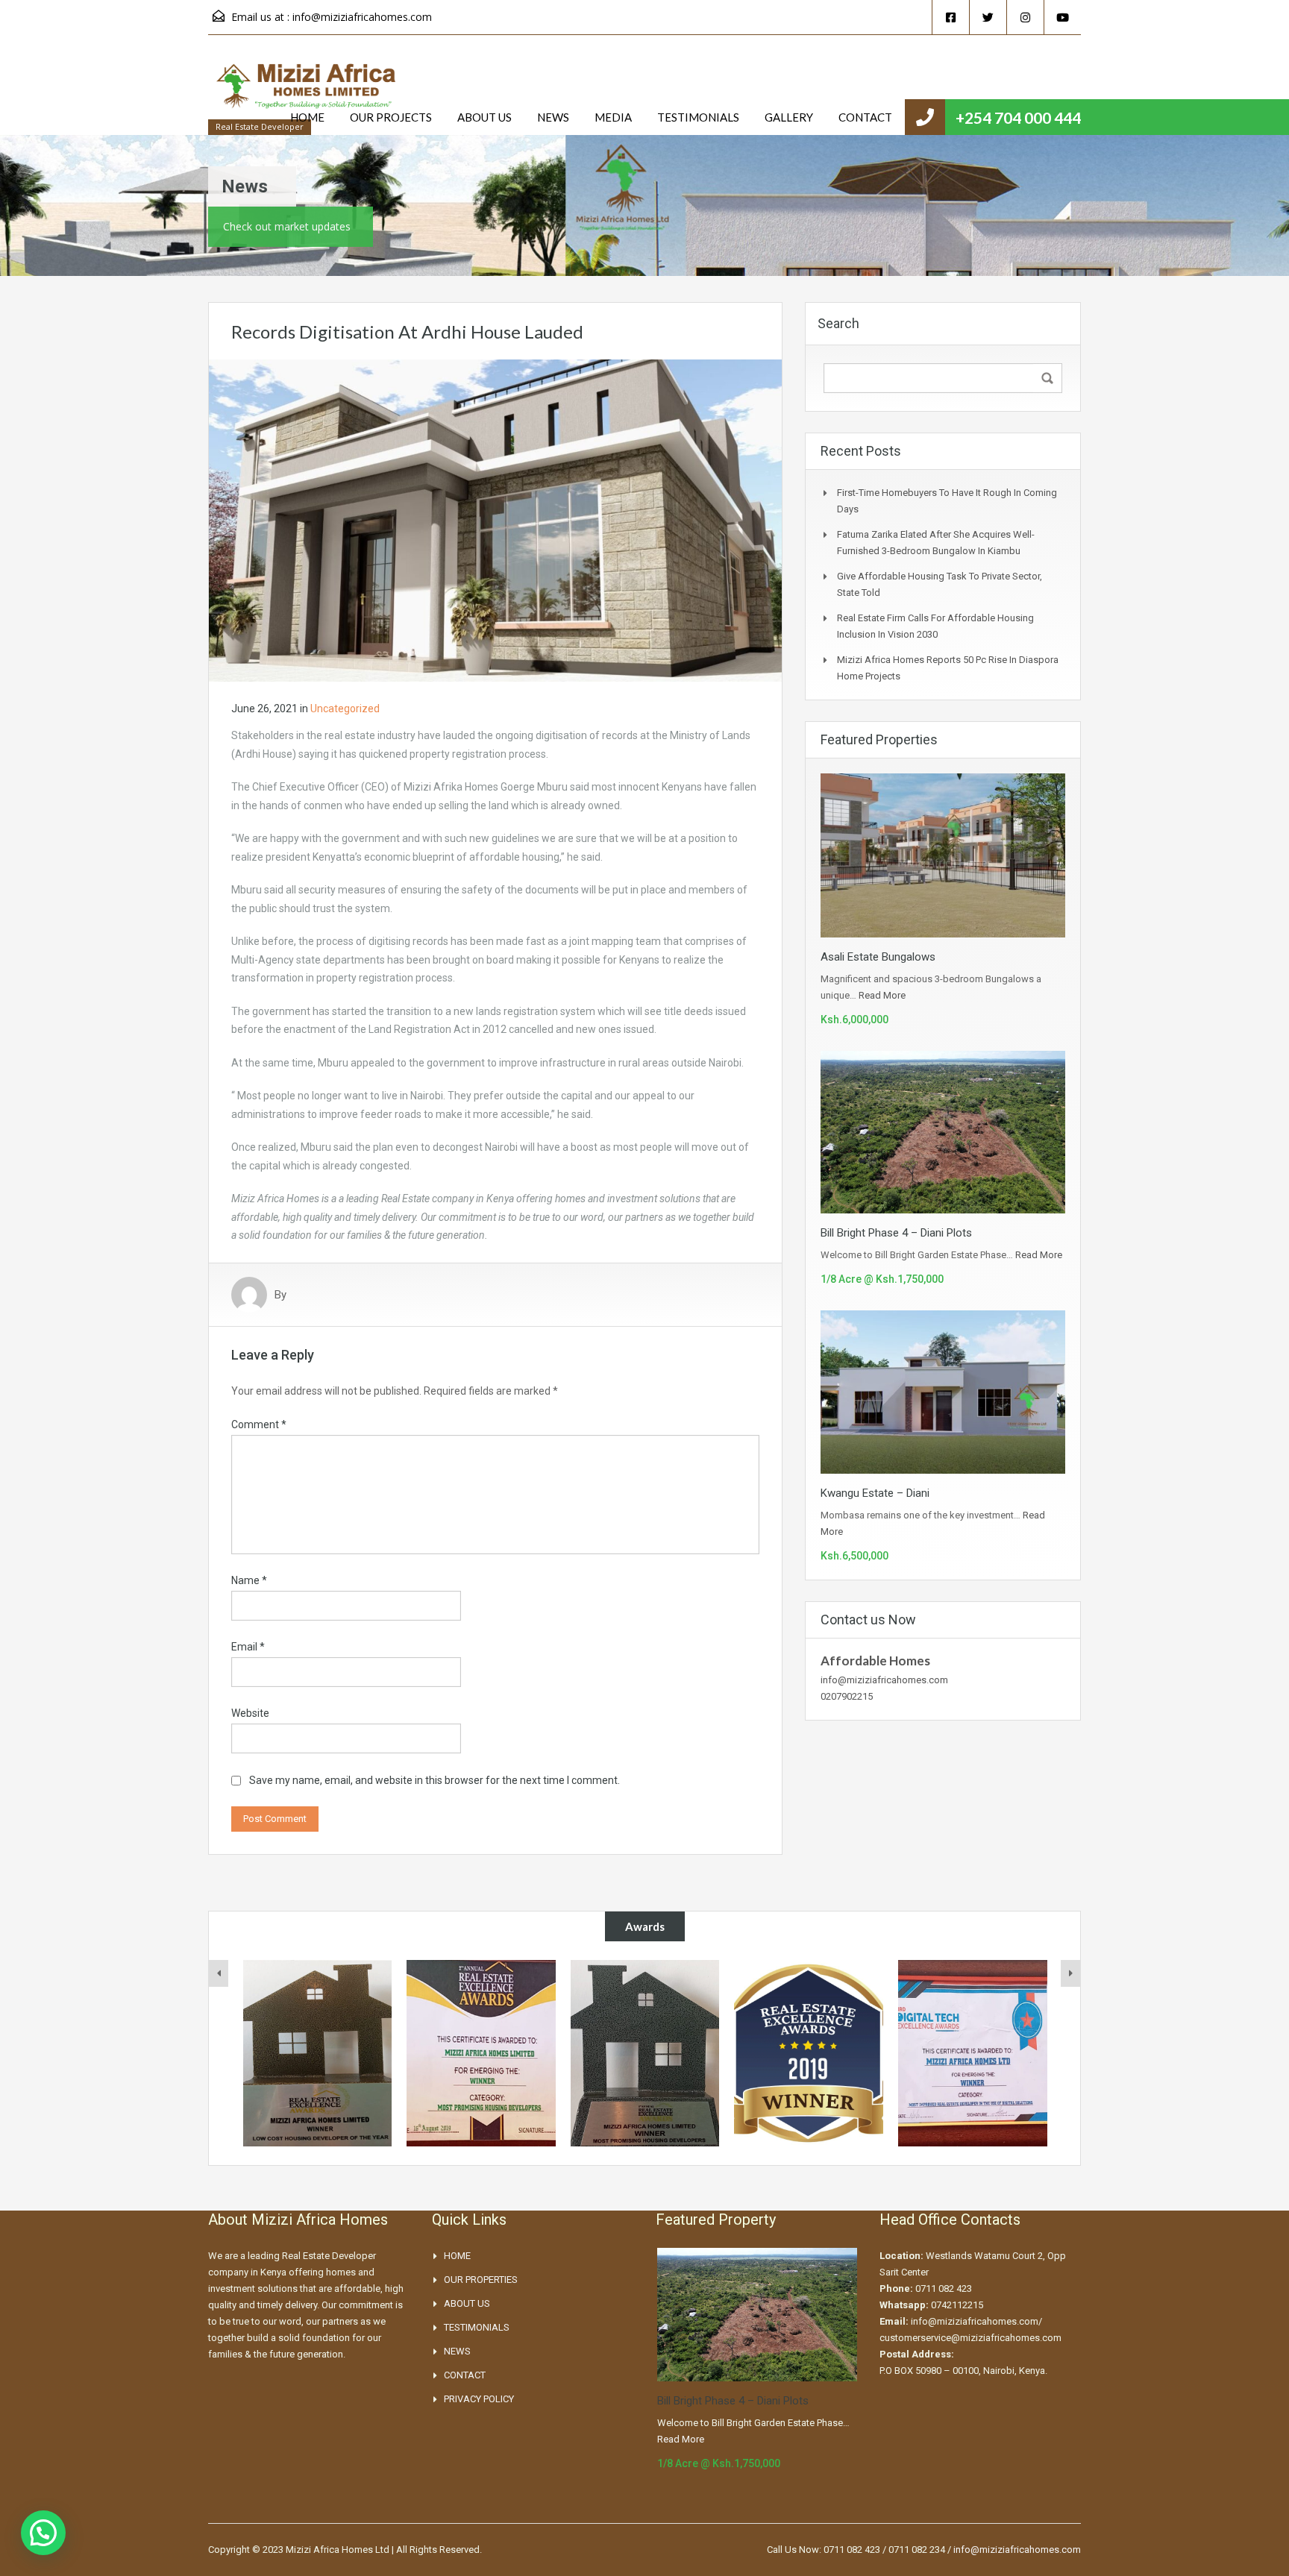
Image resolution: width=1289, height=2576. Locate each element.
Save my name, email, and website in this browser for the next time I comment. (435, 1780)
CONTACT (865, 117)
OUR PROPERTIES (481, 2280)
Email (248, 1647)
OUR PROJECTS (391, 117)
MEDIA (613, 117)
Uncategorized (345, 709)
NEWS (553, 117)
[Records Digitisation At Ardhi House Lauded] (495, 520)
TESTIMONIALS (698, 117)
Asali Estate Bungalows (878, 957)
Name (249, 1580)
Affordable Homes (875, 1661)
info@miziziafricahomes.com (362, 17)
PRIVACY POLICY (479, 2399)
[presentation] (219, 1973)
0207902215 (847, 1696)
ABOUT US (484, 117)
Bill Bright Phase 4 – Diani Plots (896, 1233)
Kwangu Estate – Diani (875, 1493)
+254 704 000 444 (1018, 117)
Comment (259, 1424)
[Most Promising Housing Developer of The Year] (317, 2053)
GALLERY (789, 117)
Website (250, 1713)
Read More (882, 995)
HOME (307, 117)
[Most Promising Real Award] (644, 2053)
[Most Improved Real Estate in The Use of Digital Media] (809, 2053)
